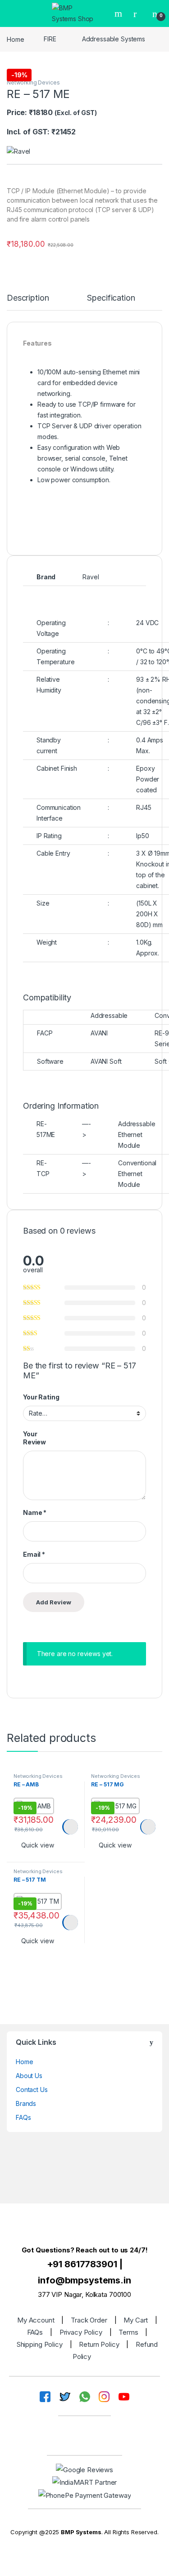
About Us (29, 2076)
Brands (26, 2103)
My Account (36, 2320)
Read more (70, 1827)
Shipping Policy (40, 2344)
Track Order (89, 2320)
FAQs (23, 2117)
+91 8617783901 (82, 2264)
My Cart (136, 2320)
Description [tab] (28, 298)
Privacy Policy (81, 2332)
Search (119, 13)
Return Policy (99, 2344)
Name (35, 1512)
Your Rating (41, 1397)
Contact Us (32, 2090)
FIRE (50, 39)
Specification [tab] (111, 298)
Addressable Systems (114, 39)
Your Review (34, 1438)
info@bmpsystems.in (84, 2280)
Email (34, 1554)
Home (15, 39)
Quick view (38, 1845)
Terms (128, 2332)
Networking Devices (33, 82)
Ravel (91, 577)
